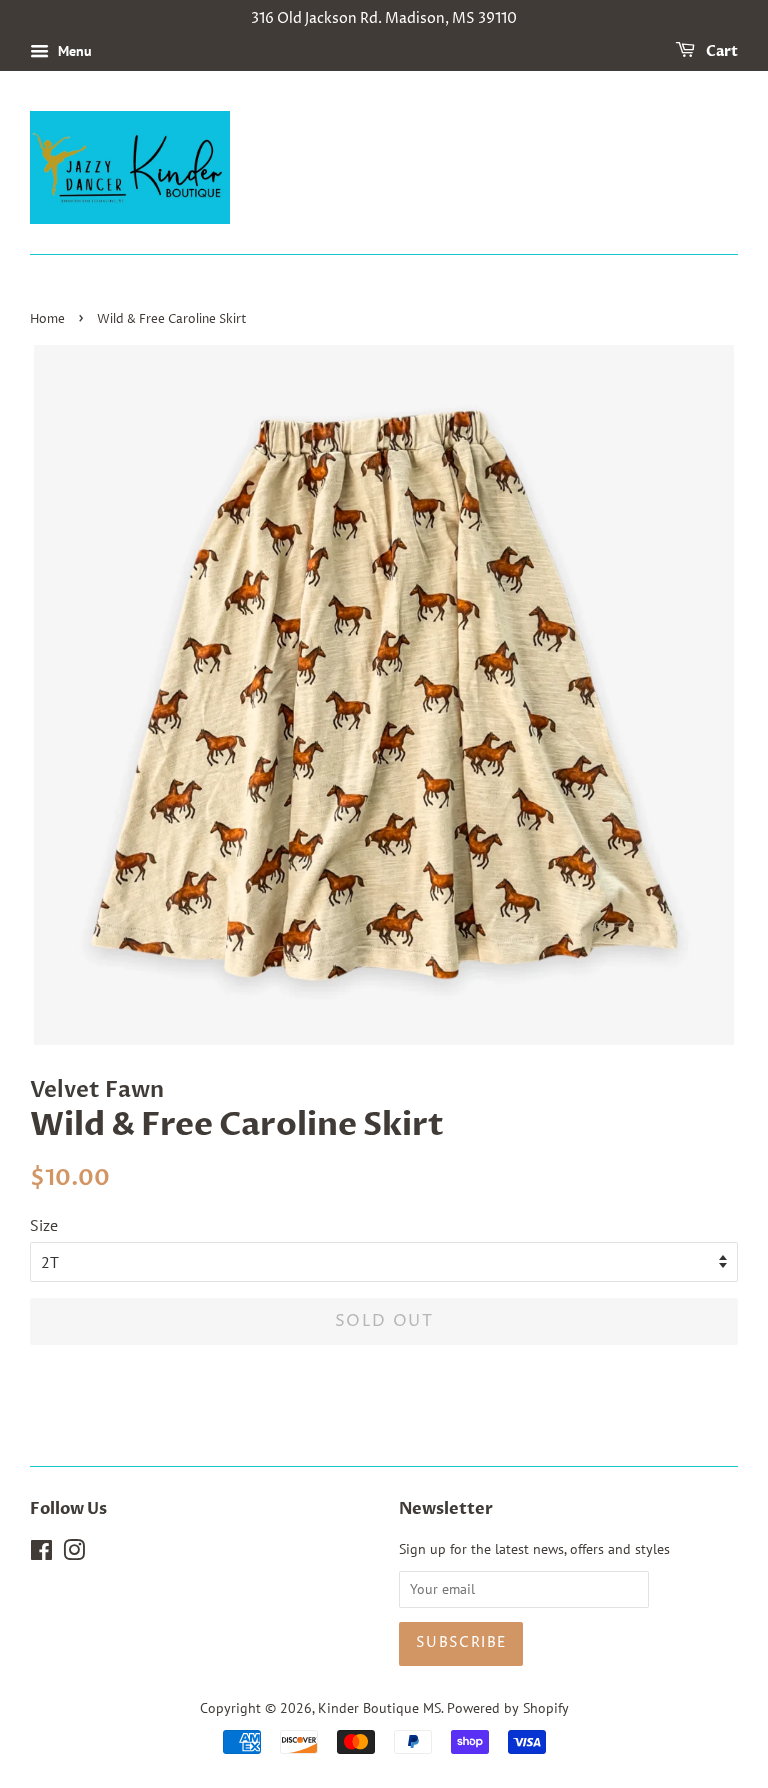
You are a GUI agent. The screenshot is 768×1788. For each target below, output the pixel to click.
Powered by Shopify (508, 1708)
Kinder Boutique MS (379, 1708)
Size (44, 1225)
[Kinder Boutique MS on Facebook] (41, 1554)
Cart (720, 51)
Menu (73, 51)
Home (47, 319)
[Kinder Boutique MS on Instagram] (74, 1554)
